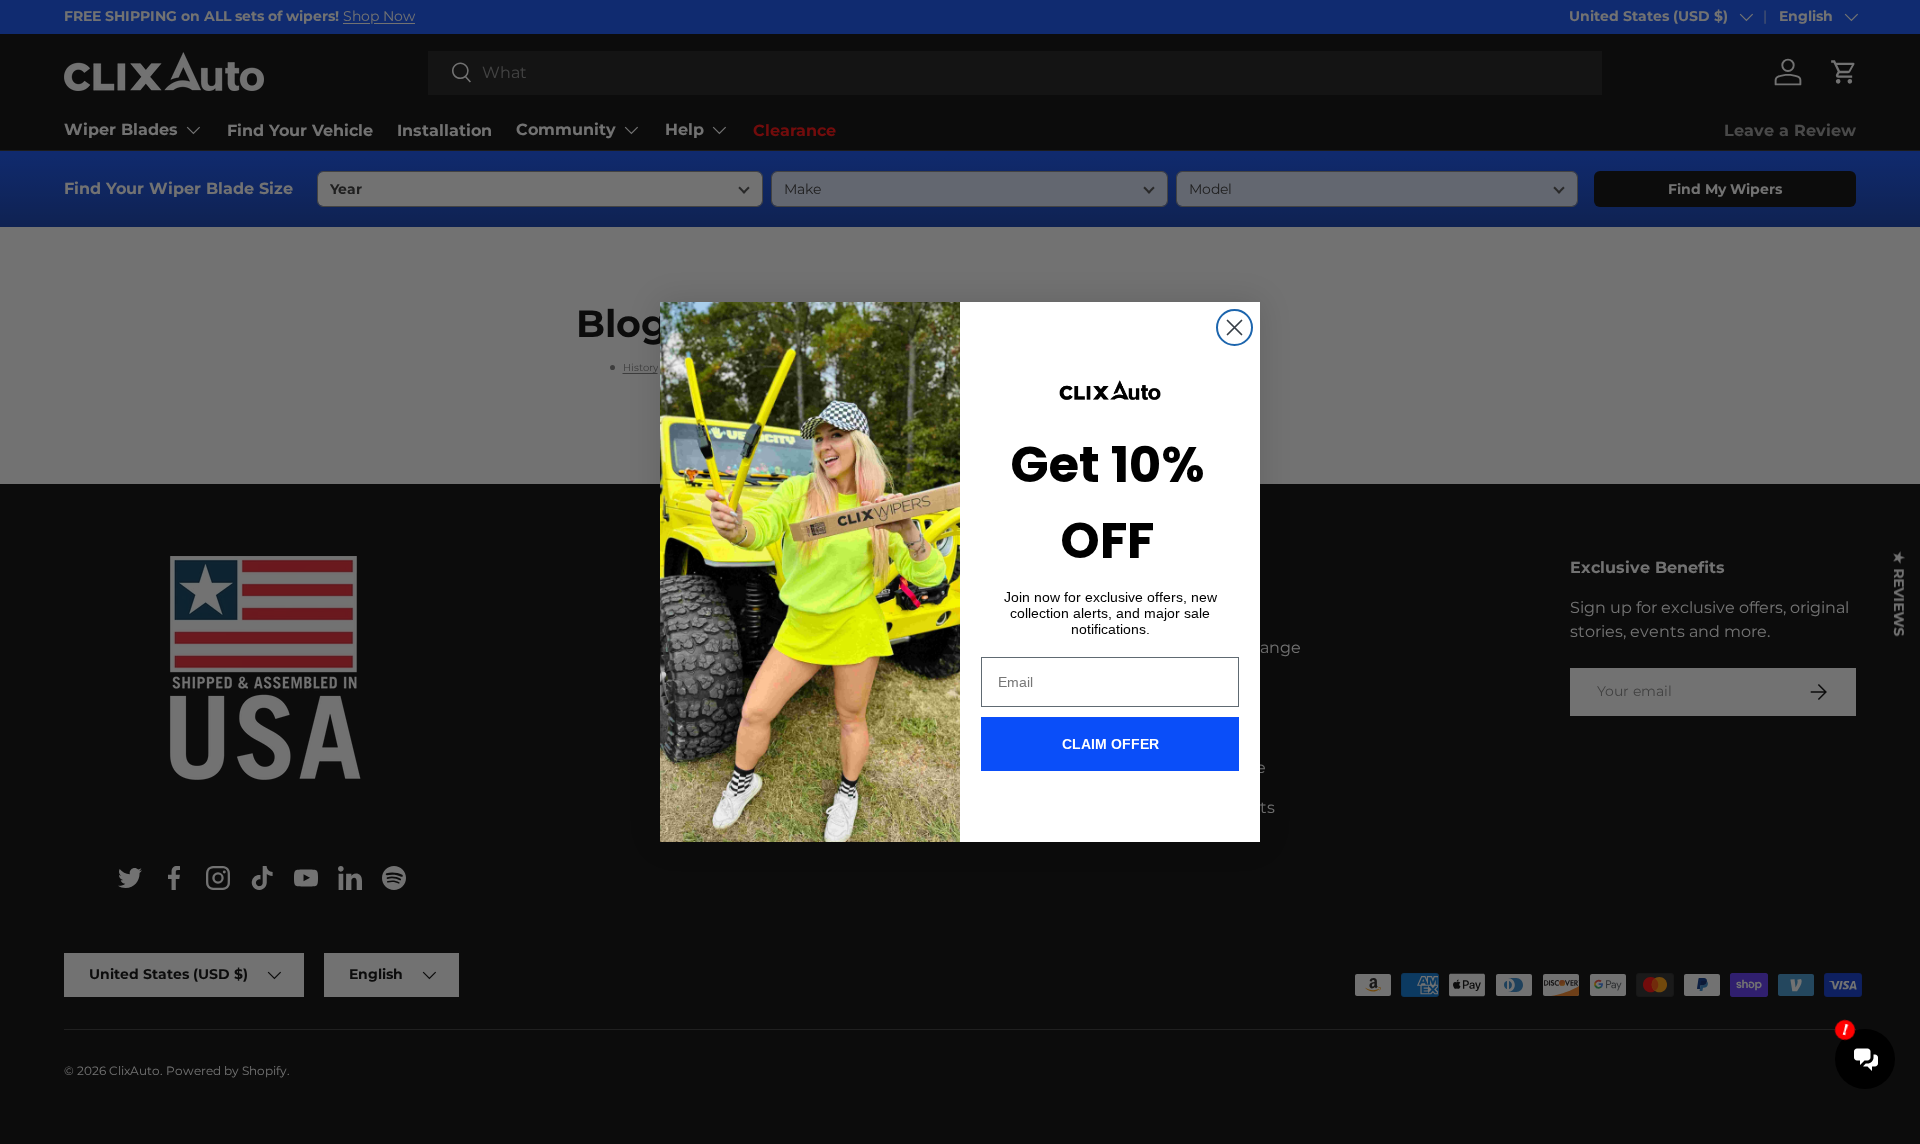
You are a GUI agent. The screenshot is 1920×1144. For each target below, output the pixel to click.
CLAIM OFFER (1110, 744)
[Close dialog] (1234, 327)
